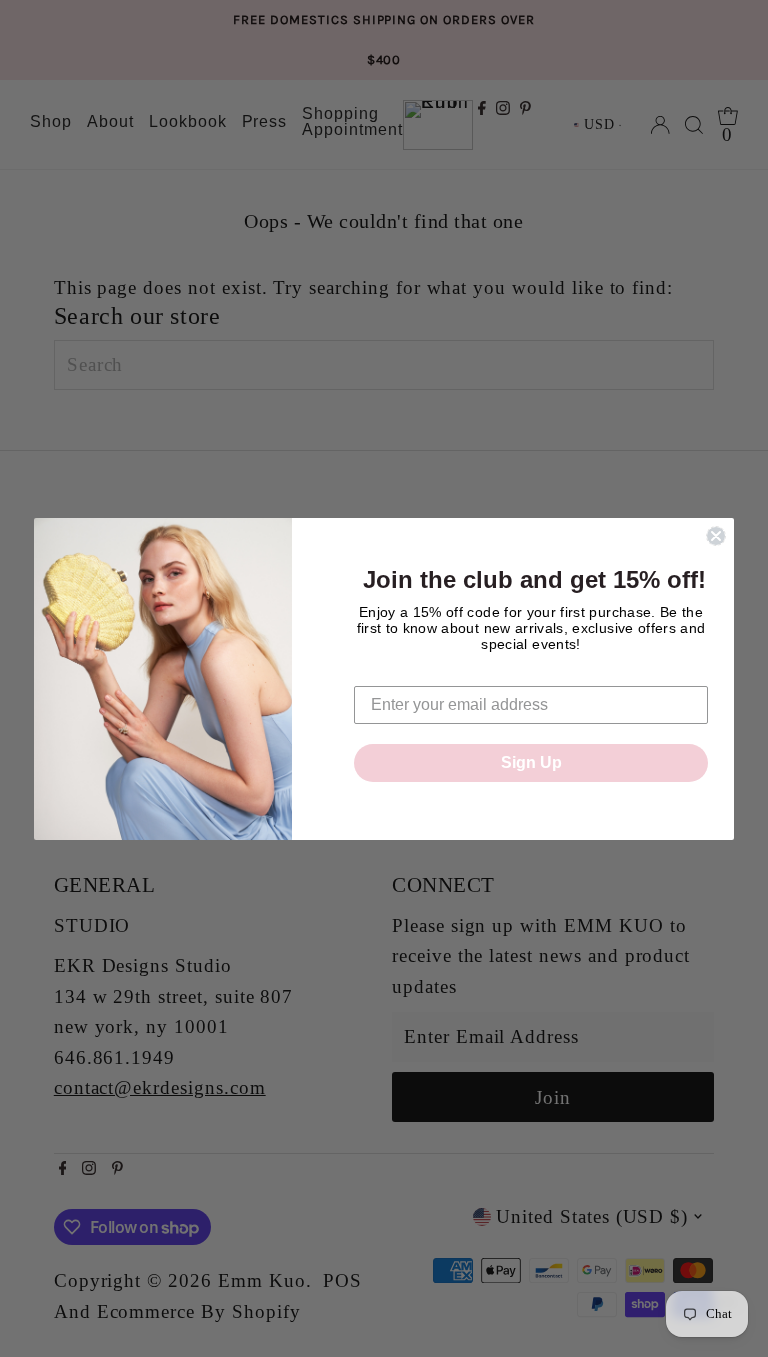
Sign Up (531, 762)
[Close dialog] (716, 536)
